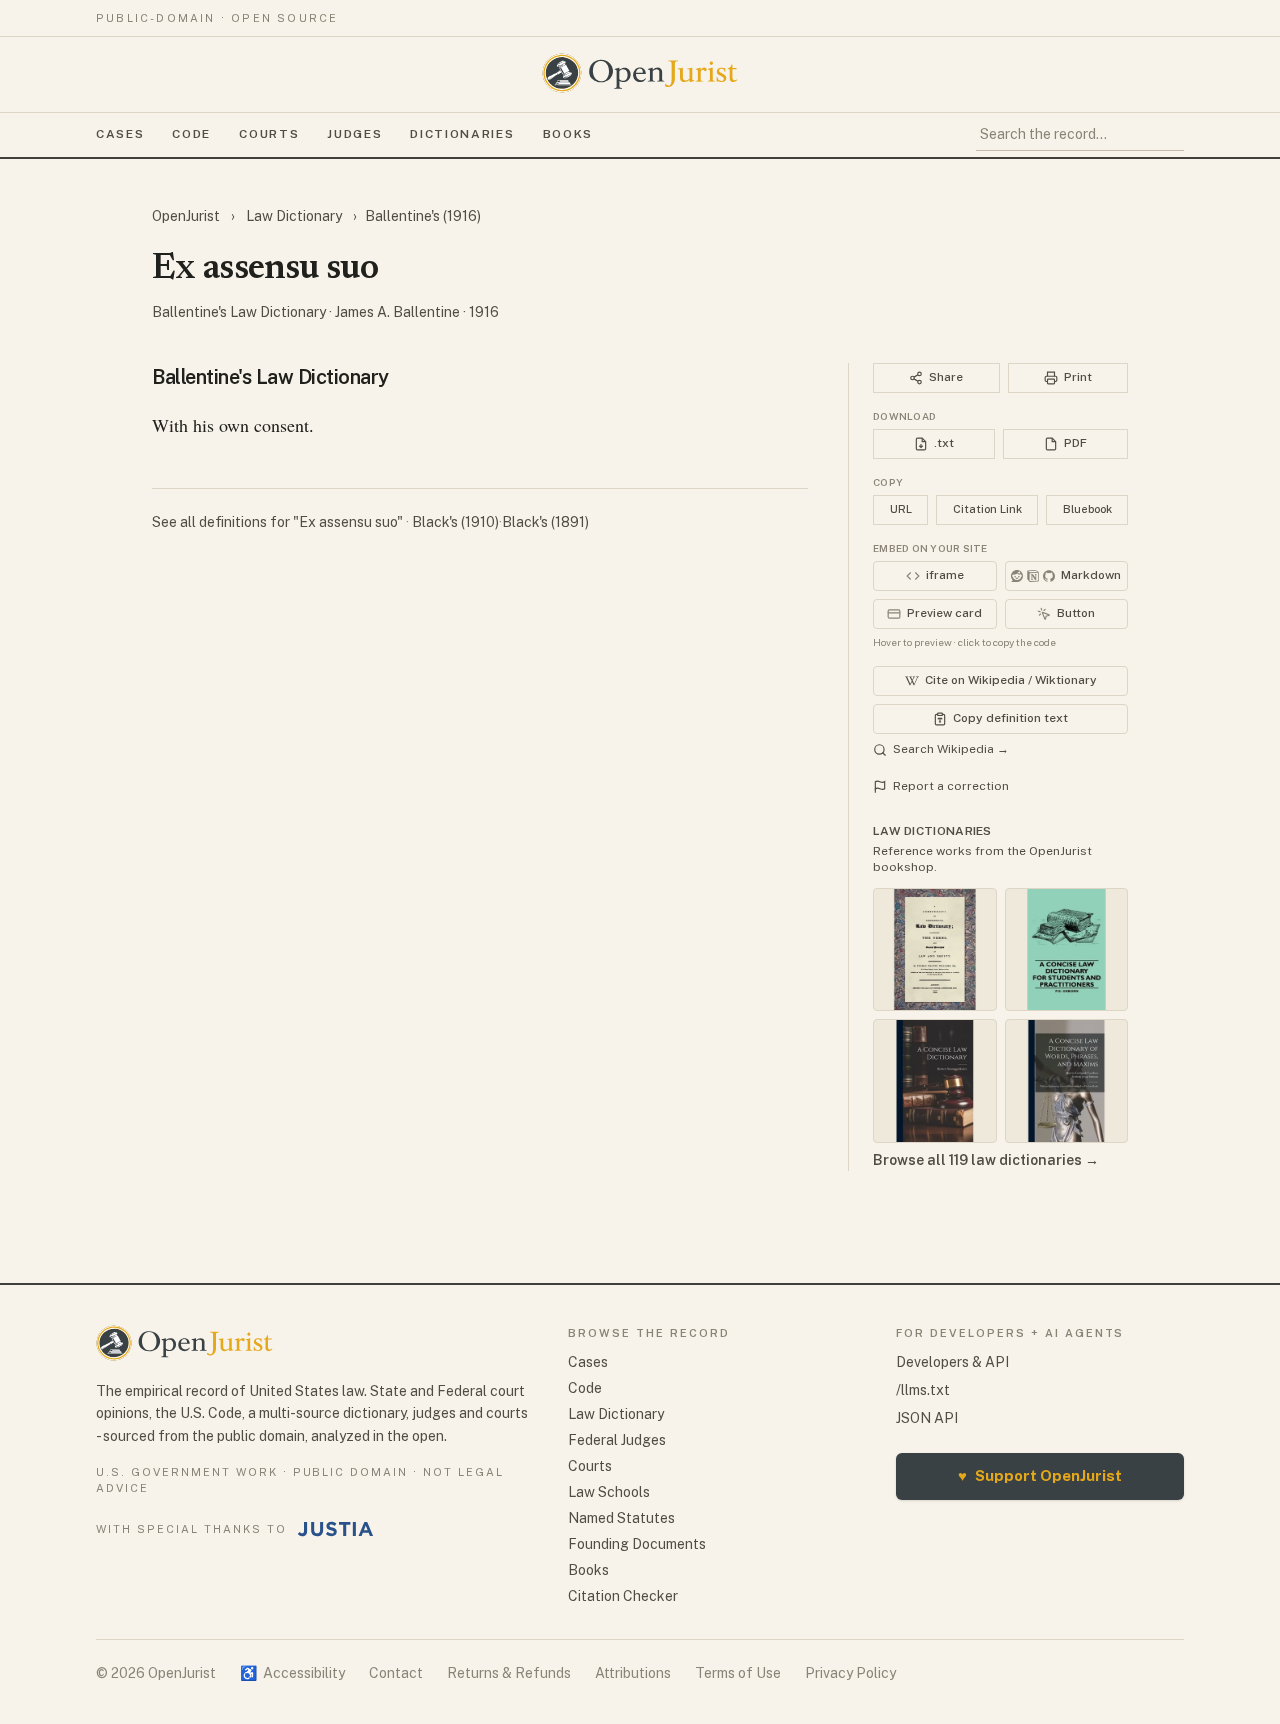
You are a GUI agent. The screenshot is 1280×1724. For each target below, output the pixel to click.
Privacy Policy (850, 1673)
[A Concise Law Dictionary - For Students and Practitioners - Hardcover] (1067, 950)
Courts (269, 134)
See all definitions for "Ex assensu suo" (279, 522)
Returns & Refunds (509, 1673)
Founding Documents (637, 1544)
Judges (354, 134)
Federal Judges (617, 1440)
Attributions (633, 1673)
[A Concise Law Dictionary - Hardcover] (935, 1081)
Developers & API (952, 1362)
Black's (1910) (455, 522)
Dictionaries (462, 134)
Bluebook (1087, 509)
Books (568, 134)
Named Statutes (621, 1518)
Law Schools (609, 1492)
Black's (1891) (545, 522)
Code (191, 134)
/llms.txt (923, 1390)
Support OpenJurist (1040, 1475)
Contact (396, 1673)
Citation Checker (623, 1596)
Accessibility (292, 1673)
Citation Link (987, 509)
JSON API (927, 1418)
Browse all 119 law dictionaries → (986, 1160)
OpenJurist (187, 216)
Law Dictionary (294, 216)
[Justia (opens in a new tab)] (336, 1529)
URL (901, 509)
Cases (120, 134)
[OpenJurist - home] (640, 73)
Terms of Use (738, 1673)
